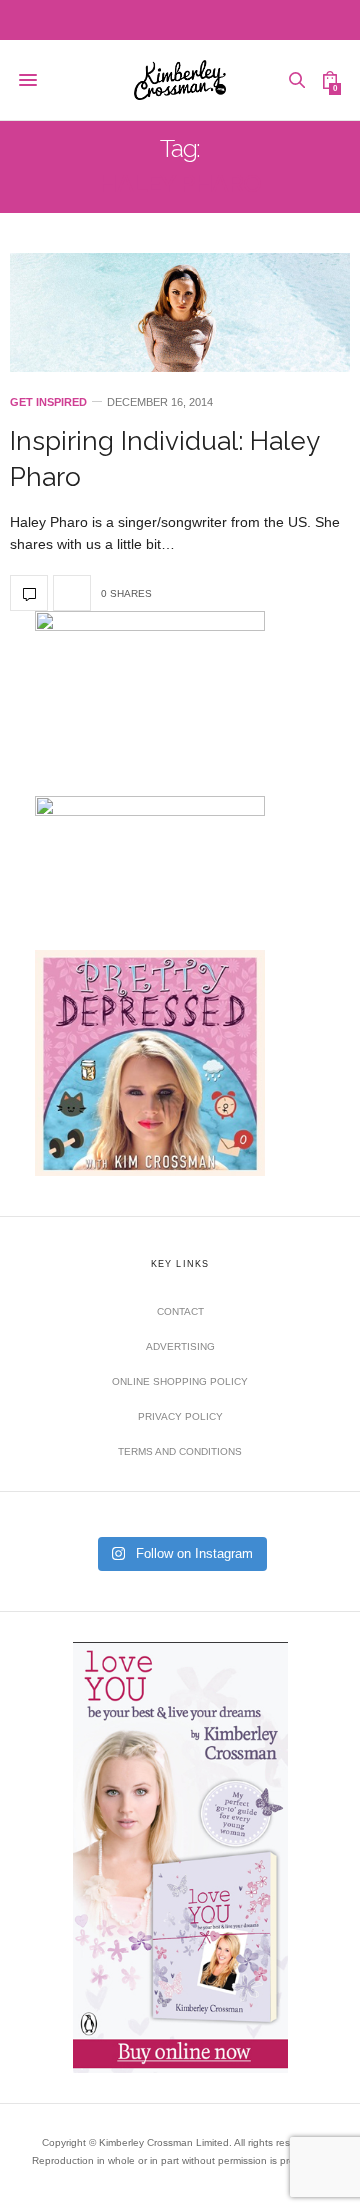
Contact (180, 1311)
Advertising (180, 1346)
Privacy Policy (180, 1416)
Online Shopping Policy (180, 1381)
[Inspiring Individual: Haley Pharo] (180, 312)
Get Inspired (48, 402)
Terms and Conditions (180, 1451)
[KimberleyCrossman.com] (180, 80)
